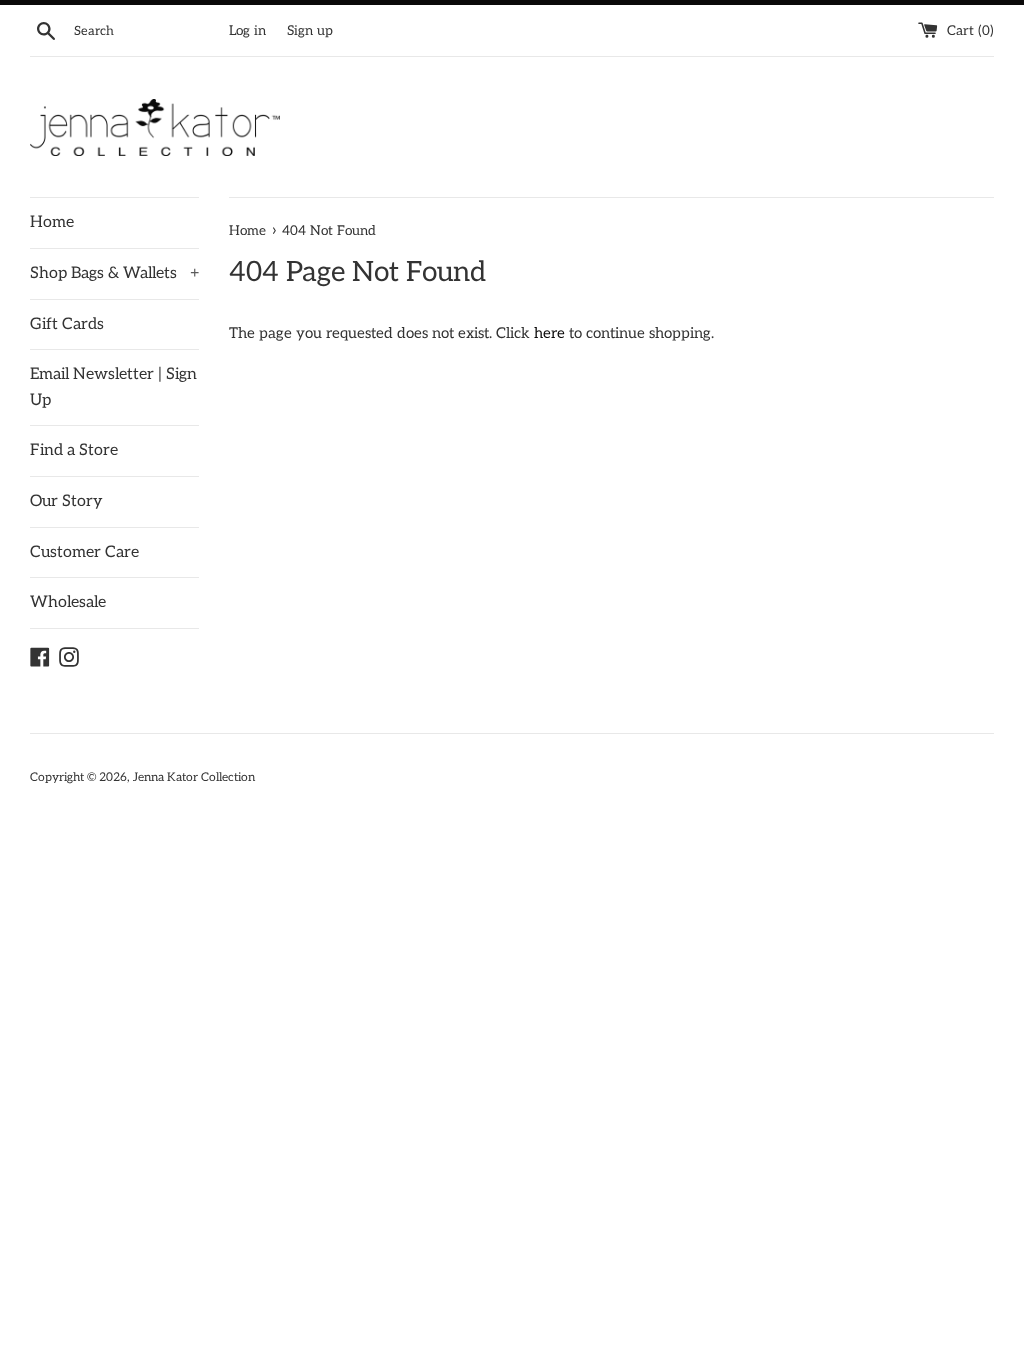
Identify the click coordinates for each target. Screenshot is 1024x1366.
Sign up (310, 31)
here (549, 333)
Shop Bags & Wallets (114, 273)
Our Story (66, 501)
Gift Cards (67, 324)
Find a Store (74, 450)
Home (52, 222)
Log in (247, 31)
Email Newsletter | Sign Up (113, 387)
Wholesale (68, 602)
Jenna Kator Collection (194, 777)
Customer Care (84, 552)
